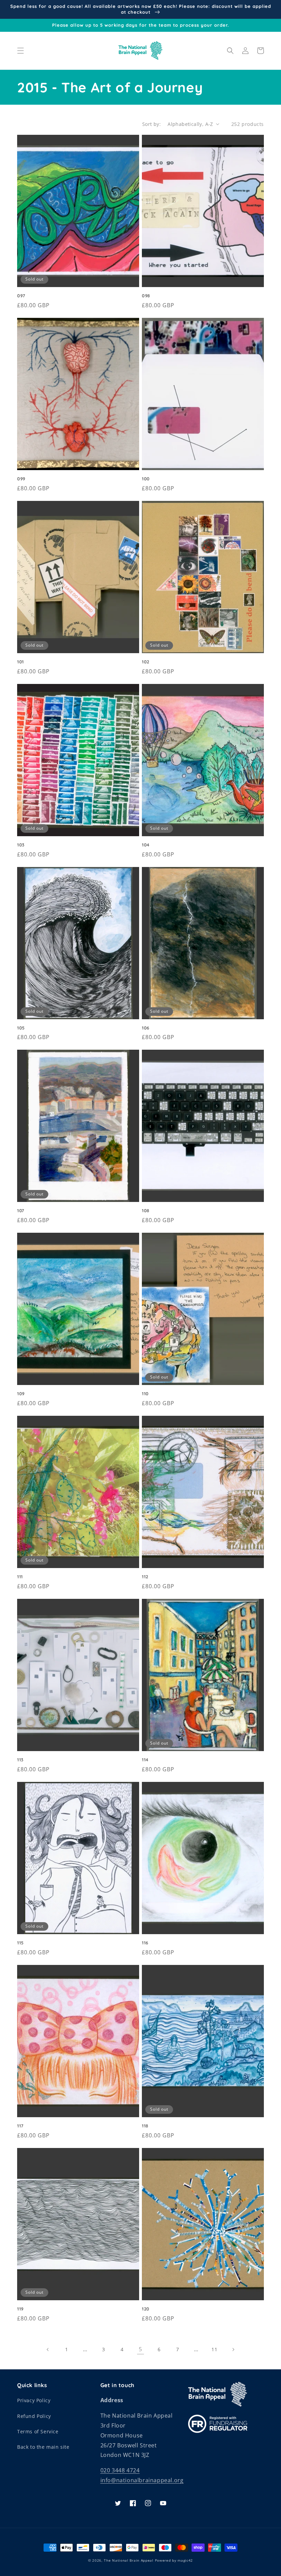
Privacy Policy (34, 2400)
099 (21, 479)
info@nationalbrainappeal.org (142, 2480)
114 (145, 1760)
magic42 (185, 2560)
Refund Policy (34, 2416)
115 (20, 1943)
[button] (21, 51)
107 (21, 1211)
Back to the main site (43, 2447)
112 (145, 1577)
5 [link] (140, 2349)
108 (146, 1211)
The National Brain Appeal (129, 2560)
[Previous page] (48, 2350)
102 (146, 662)
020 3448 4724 (120, 2470)
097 (21, 296)
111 (20, 1577)
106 (146, 1028)
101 (21, 662)
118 (145, 2126)
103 (21, 845)
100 (146, 479)
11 (214, 2349)
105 (21, 1028)
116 (145, 1943)
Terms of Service (38, 2431)
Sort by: (151, 124)
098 (146, 296)
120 (146, 2309)
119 (20, 2309)
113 (20, 1760)
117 (20, 2126)
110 (145, 1394)
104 (146, 845)
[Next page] (233, 2350)
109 (21, 1394)
